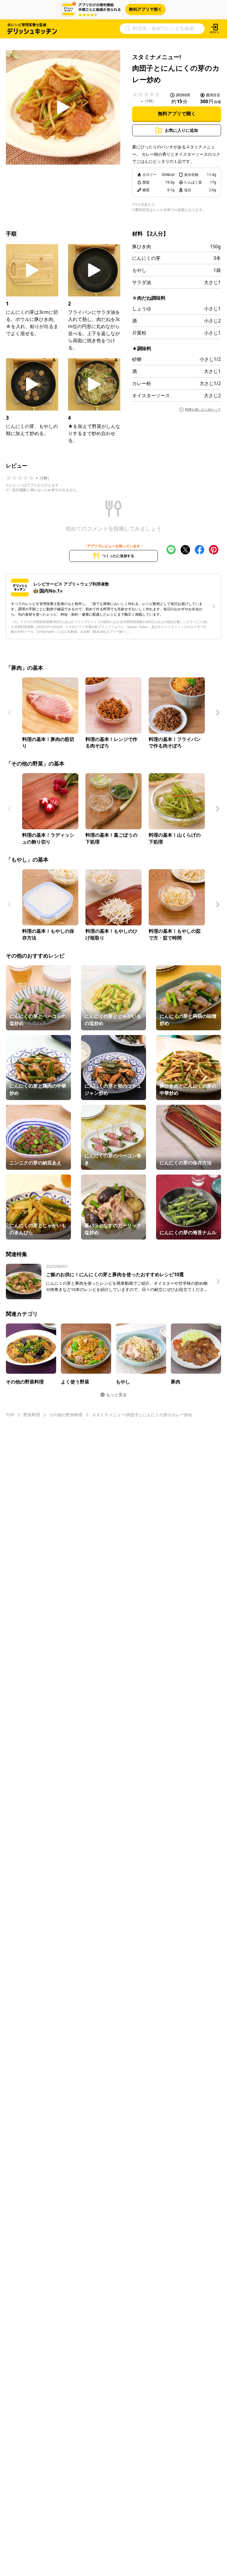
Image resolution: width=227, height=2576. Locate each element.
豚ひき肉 (142, 246)
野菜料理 (32, 1415)
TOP (10, 1415)
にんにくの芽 (146, 258)
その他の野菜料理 (66, 1415)
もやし (139, 270)
